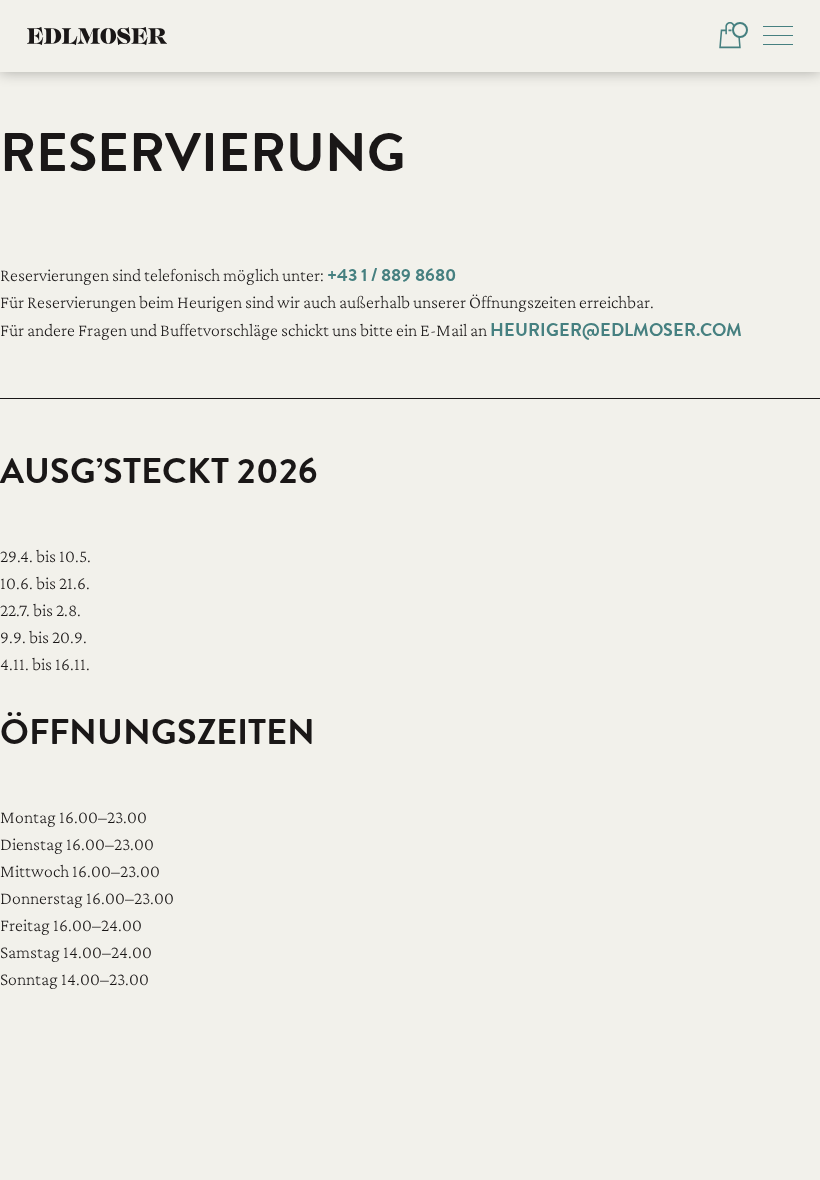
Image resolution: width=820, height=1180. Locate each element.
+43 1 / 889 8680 (391, 274)
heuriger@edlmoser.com (616, 329)
